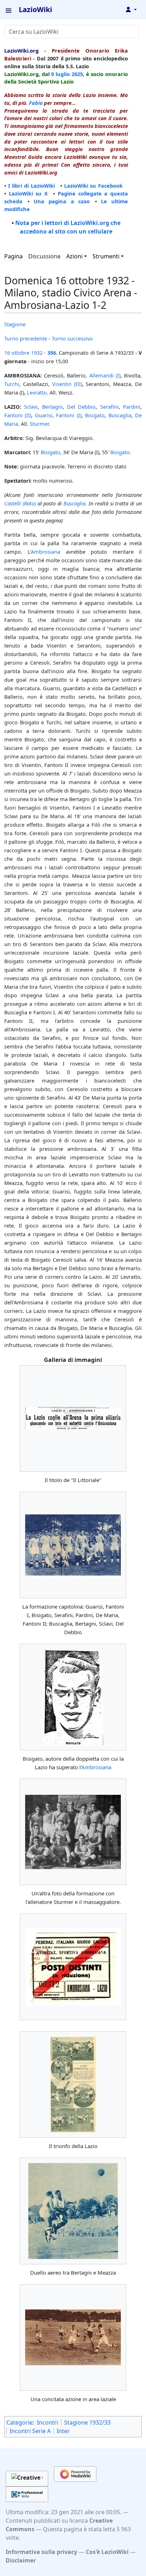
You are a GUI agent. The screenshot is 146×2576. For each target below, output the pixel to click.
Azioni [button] (74, 256)
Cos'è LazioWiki (107, 2552)
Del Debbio (81, 407)
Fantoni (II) (18, 415)
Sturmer (39, 424)
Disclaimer (21, 2560)
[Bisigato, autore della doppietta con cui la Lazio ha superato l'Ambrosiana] (73, 1697)
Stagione (15, 324)
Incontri (47, 2422)
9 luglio (60, 74)
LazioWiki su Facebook (93, 186)
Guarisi (44, 415)
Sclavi (31, 407)
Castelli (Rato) (20, 503)
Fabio (36, 103)
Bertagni (52, 407)
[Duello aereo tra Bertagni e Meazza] (73, 2211)
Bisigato (95, 415)
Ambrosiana (46, 552)
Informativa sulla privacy (41, 2552)
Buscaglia (120, 415)
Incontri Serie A (30, 2431)
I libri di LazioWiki (32, 186)
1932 (37, 353)
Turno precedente (26, 338)
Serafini (109, 407)
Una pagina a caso (62, 201)
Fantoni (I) (69, 415)
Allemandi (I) (105, 375)
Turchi (12, 384)
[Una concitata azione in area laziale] (73, 2337)
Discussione (44, 256)
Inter (63, 2431)
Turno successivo (72, 338)
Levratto (37, 392)
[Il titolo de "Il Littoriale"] (73, 1418)
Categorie (19, 2422)
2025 (77, 74)
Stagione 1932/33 (87, 2422)
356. (52, 353)
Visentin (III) (67, 384)
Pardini (132, 407)
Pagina (13, 256)
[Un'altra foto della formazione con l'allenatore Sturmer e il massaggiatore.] (73, 1832)
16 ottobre (17, 353)
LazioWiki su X (28, 193)
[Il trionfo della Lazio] (73, 2085)
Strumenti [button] (106, 256)
